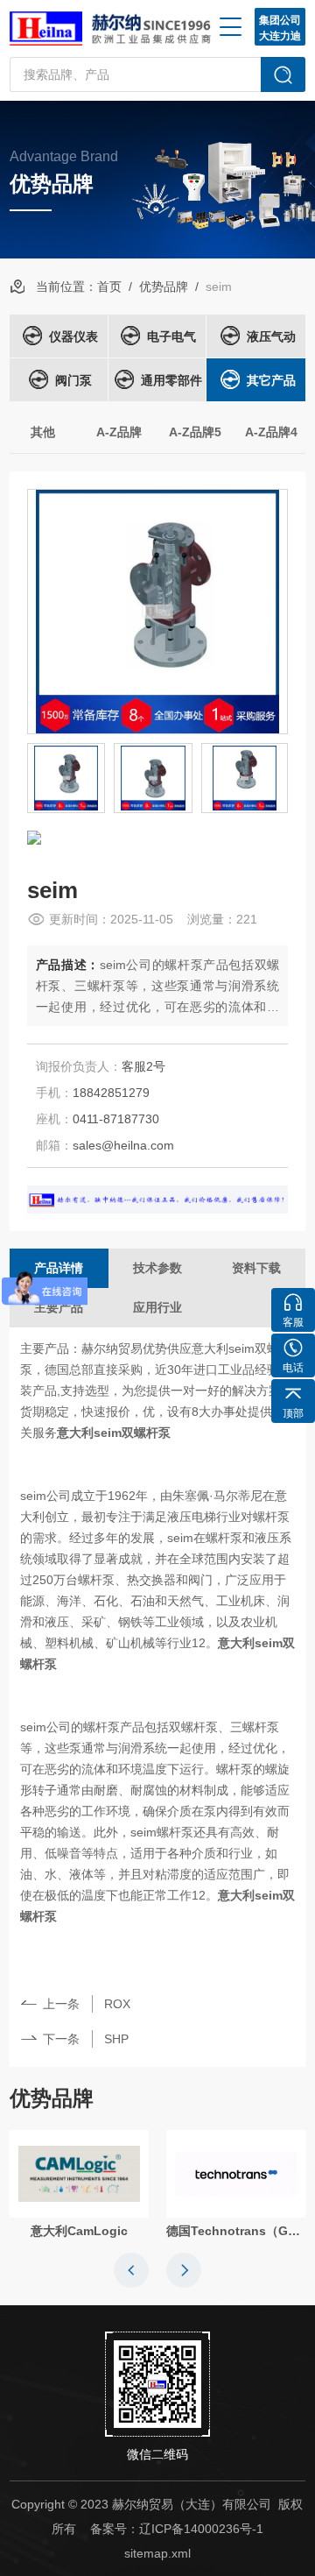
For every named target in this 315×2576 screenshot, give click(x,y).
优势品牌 (164, 287)
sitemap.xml (157, 2553)
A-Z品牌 (119, 432)
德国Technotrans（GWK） (236, 2231)
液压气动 (271, 336)
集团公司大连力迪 (280, 28)
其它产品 (271, 380)
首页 (109, 287)
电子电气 (171, 336)
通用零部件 (171, 380)
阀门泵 (73, 380)
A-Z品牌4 (271, 432)
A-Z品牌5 (195, 432)
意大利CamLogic (79, 2231)
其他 (43, 432)
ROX (117, 2004)
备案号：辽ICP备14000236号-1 (177, 2529)
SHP (116, 2039)
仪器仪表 (73, 336)
